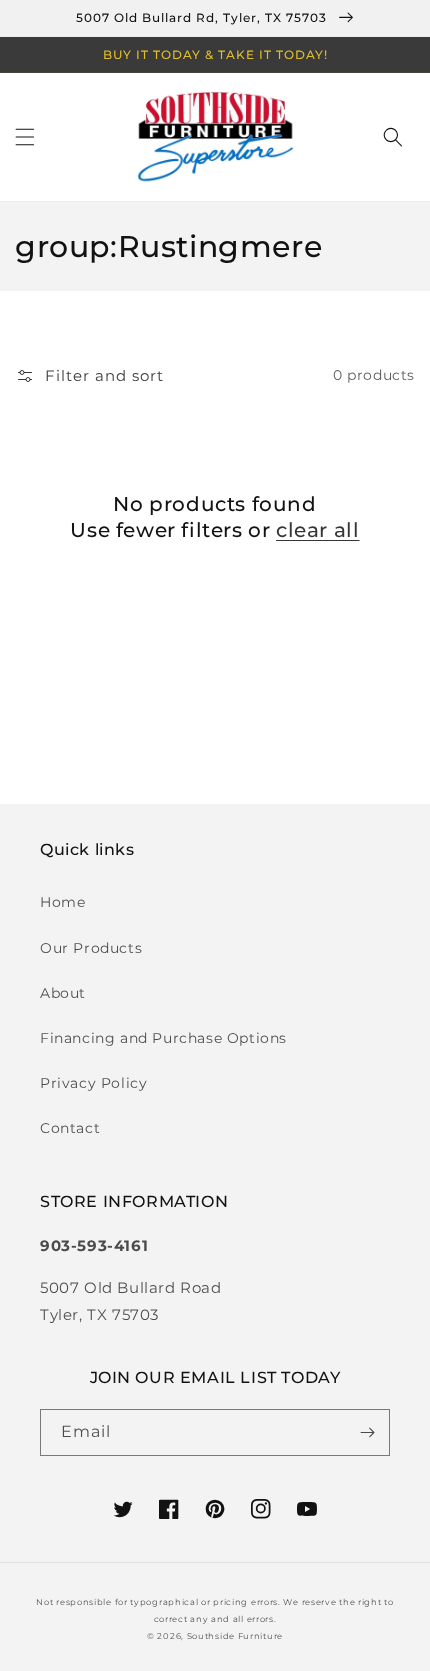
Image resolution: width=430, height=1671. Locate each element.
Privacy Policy (93, 1083)
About (63, 993)
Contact (70, 1128)
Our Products (91, 948)
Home (62, 902)
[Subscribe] (367, 1432)
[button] (25, 137)
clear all (317, 530)
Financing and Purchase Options (163, 1038)
